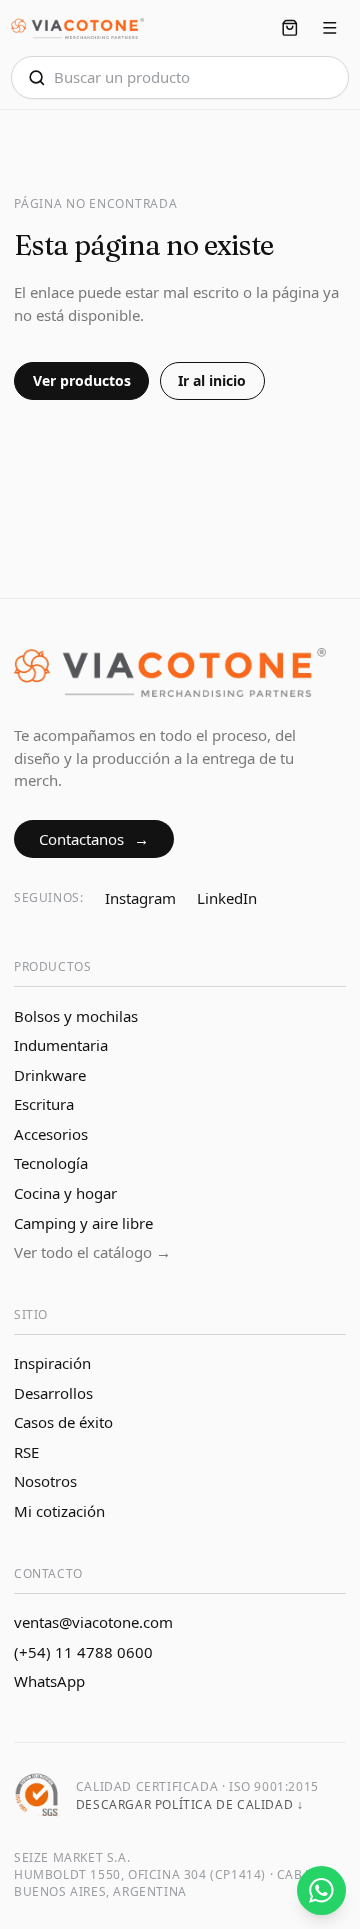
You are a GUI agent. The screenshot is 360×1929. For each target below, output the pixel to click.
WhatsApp (49, 1681)
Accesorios (51, 1134)
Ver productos (82, 380)
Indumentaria (61, 1045)
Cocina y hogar (65, 1193)
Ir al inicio (212, 380)
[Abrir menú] (330, 28)
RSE (26, 1452)
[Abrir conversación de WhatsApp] (321, 1890)
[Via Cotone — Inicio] (77, 28)
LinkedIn (227, 898)
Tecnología (51, 1163)
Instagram (140, 898)
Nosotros (45, 1481)
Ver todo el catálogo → (92, 1252)
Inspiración (52, 1363)
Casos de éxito (63, 1422)
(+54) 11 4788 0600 (83, 1652)
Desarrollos (53, 1393)
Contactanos (94, 839)
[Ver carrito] (289, 28)
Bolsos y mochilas (76, 1016)
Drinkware (50, 1075)
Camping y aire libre (83, 1223)
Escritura (44, 1104)
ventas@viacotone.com (93, 1622)
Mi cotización (59, 1511)
